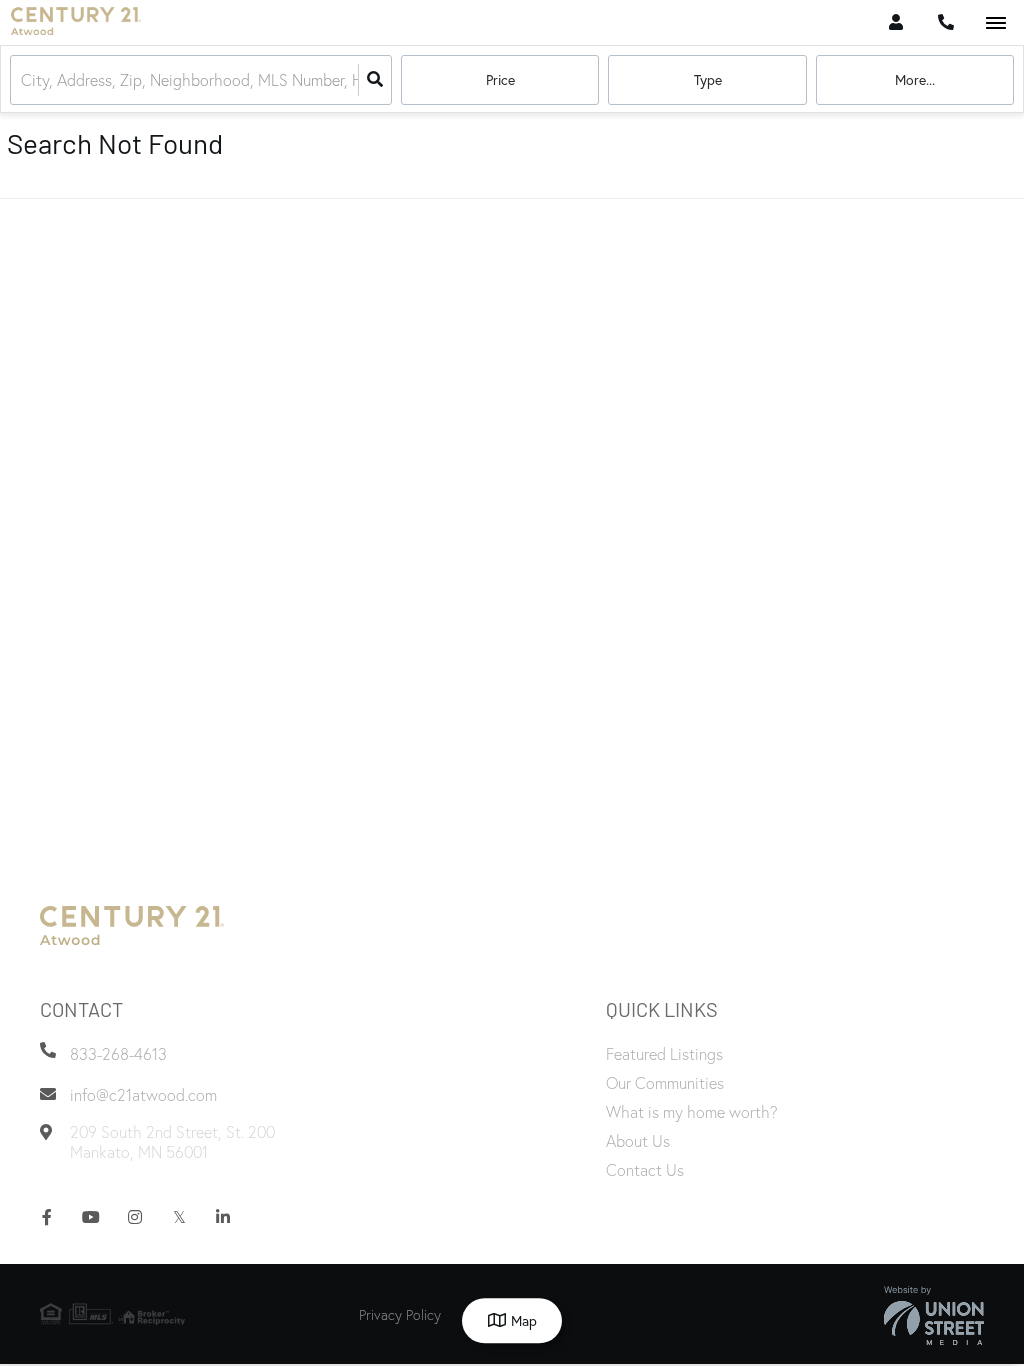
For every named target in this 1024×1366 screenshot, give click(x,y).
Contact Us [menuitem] (645, 1170)
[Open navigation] (995, 23)
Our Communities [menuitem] (665, 1083)
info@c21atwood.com (143, 1095)
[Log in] (895, 22)
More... (915, 79)
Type (708, 79)
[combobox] (23, 80)
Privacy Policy (400, 1315)
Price (500, 79)
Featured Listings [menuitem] (664, 1054)
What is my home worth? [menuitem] (692, 1112)
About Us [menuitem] (638, 1141)
